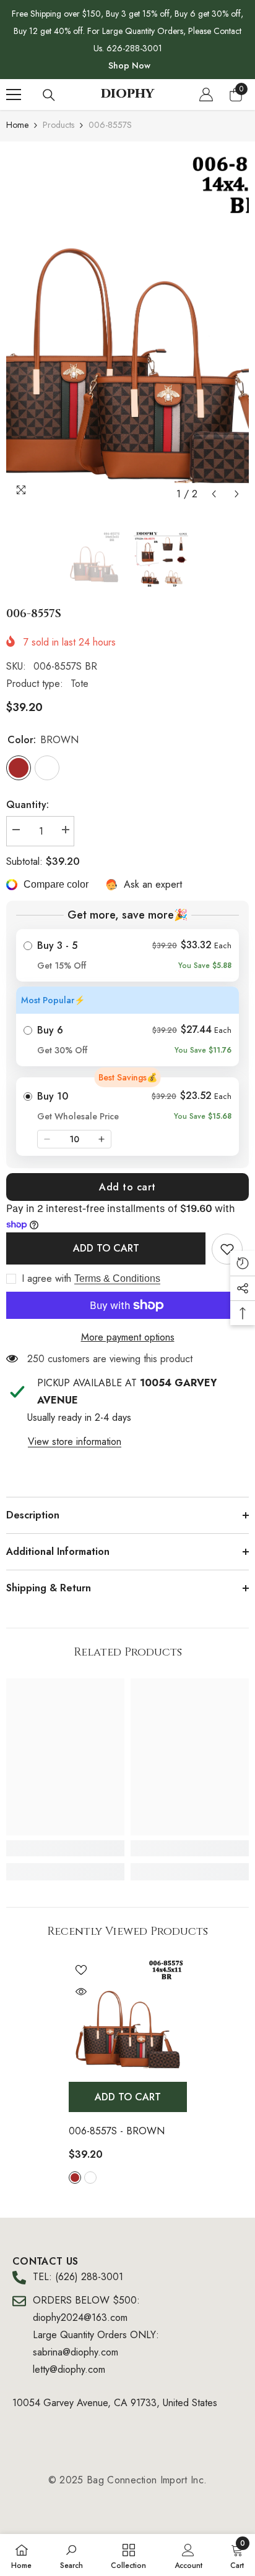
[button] (214, 494)
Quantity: (28, 805)
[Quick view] (81, 1992)
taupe (90, 2178)
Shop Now (129, 65)
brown (75, 2178)
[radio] (127, 955)
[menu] (14, 95)
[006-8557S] (128, 2017)
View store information (75, 1442)
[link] (227, 1249)
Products (58, 125)
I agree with (46, 1279)
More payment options (128, 1337)
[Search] (49, 95)
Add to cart (127, 1187)
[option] (127, 327)
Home (17, 125)
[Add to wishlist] (81, 1970)
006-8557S (117, 2131)
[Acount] (206, 95)
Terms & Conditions (117, 1278)
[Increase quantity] (102, 1139)
